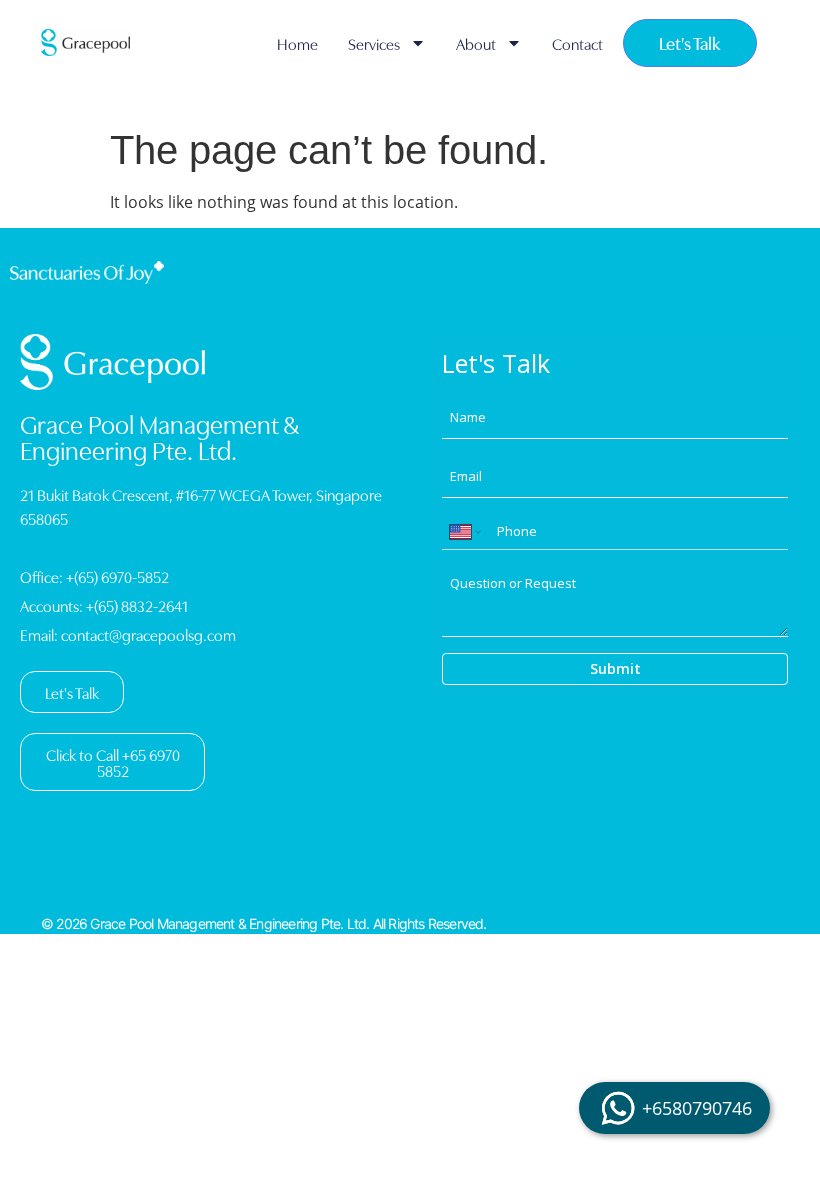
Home (297, 43)
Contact (577, 43)
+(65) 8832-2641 (137, 605)
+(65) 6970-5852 (117, 576)
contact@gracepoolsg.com (148, 634)
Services (374, 43)
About (476, 43)
